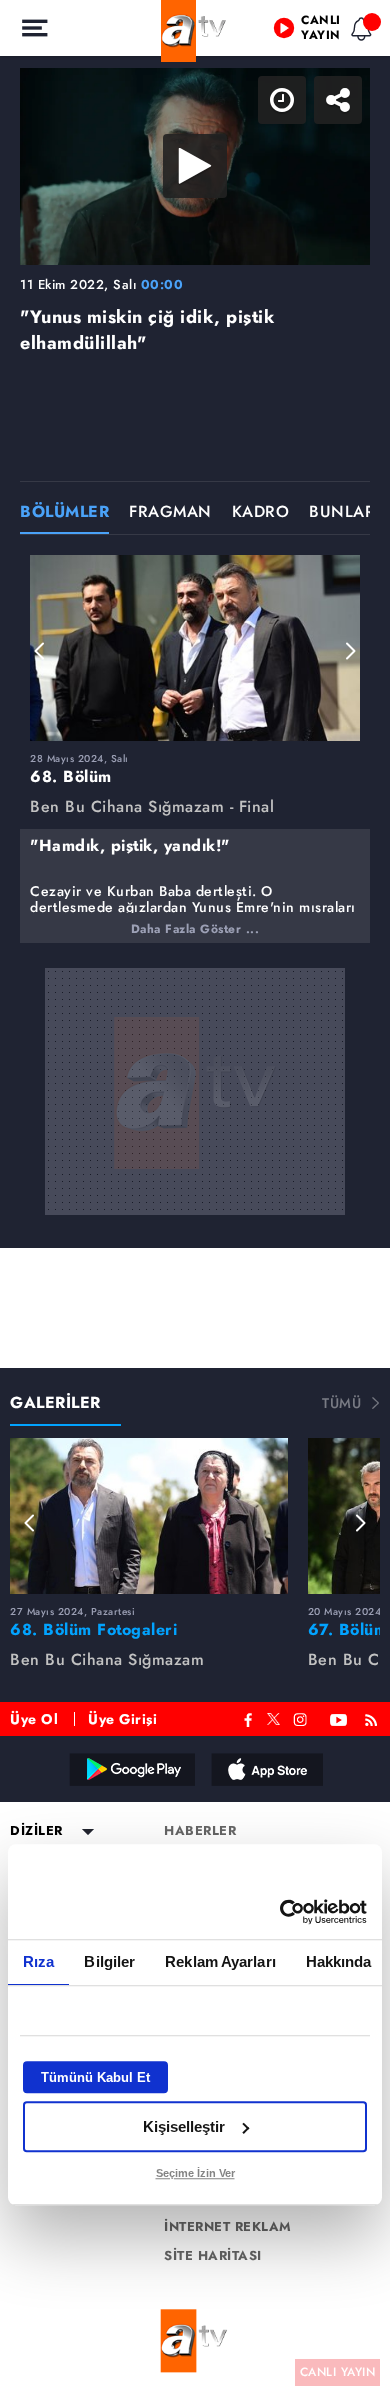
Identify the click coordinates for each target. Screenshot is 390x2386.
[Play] (195, 1193)
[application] (195, 1193)
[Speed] (302, 32)
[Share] (358, 32)
